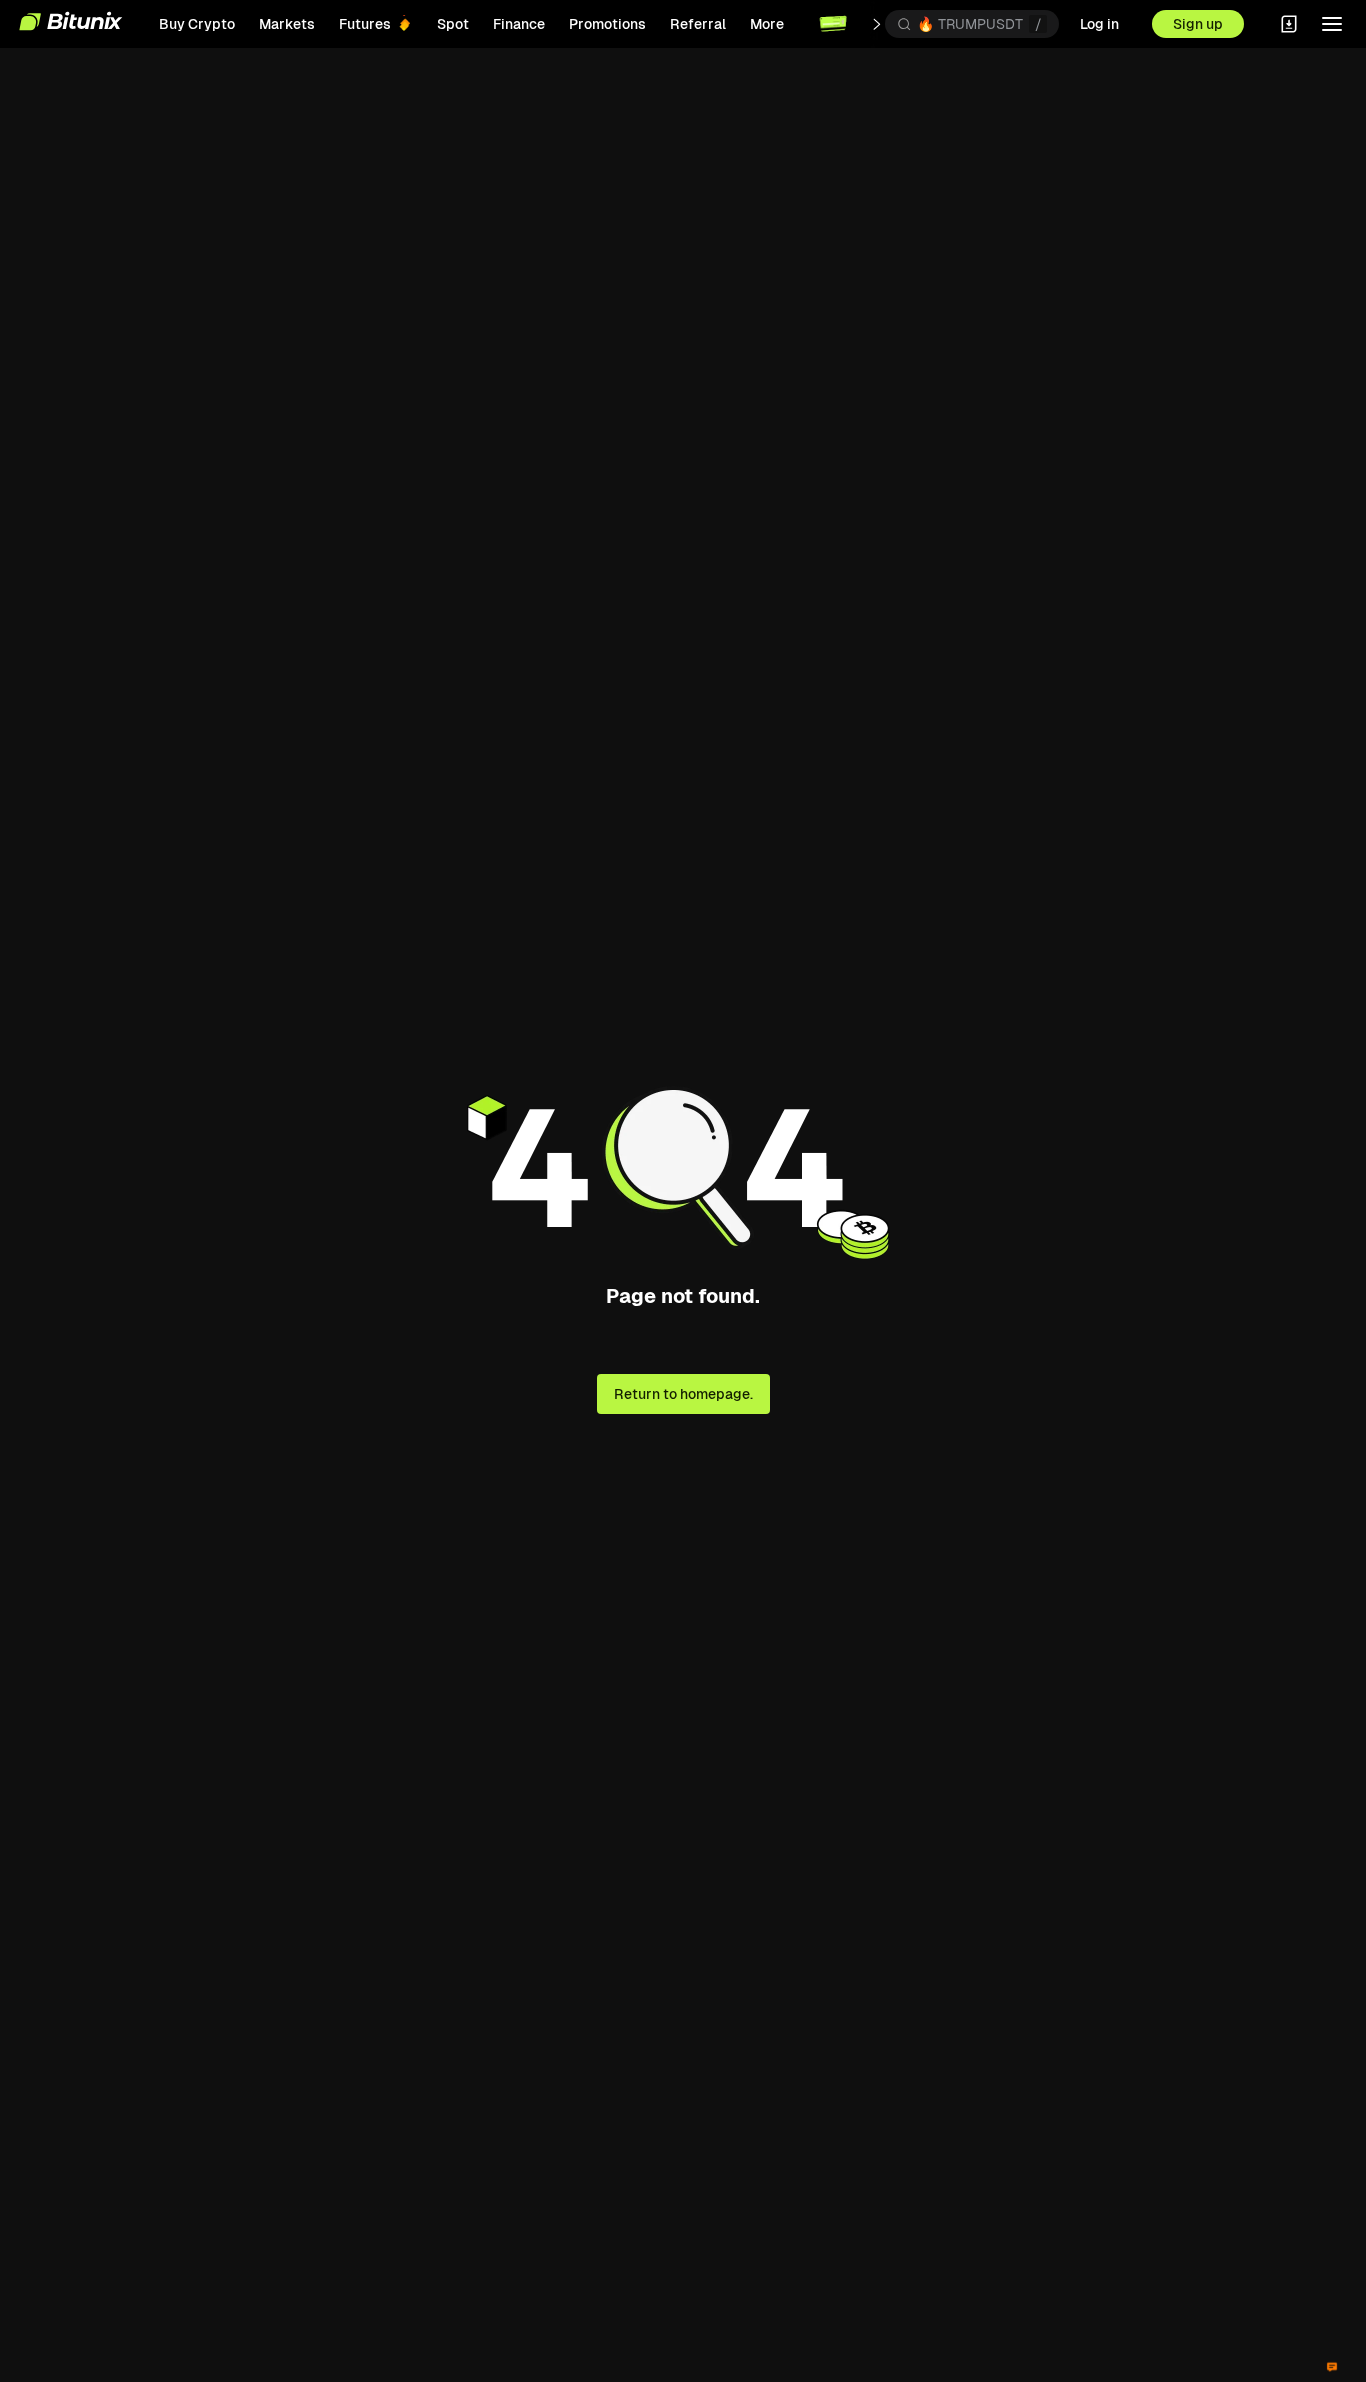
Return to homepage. (683, 1394)
